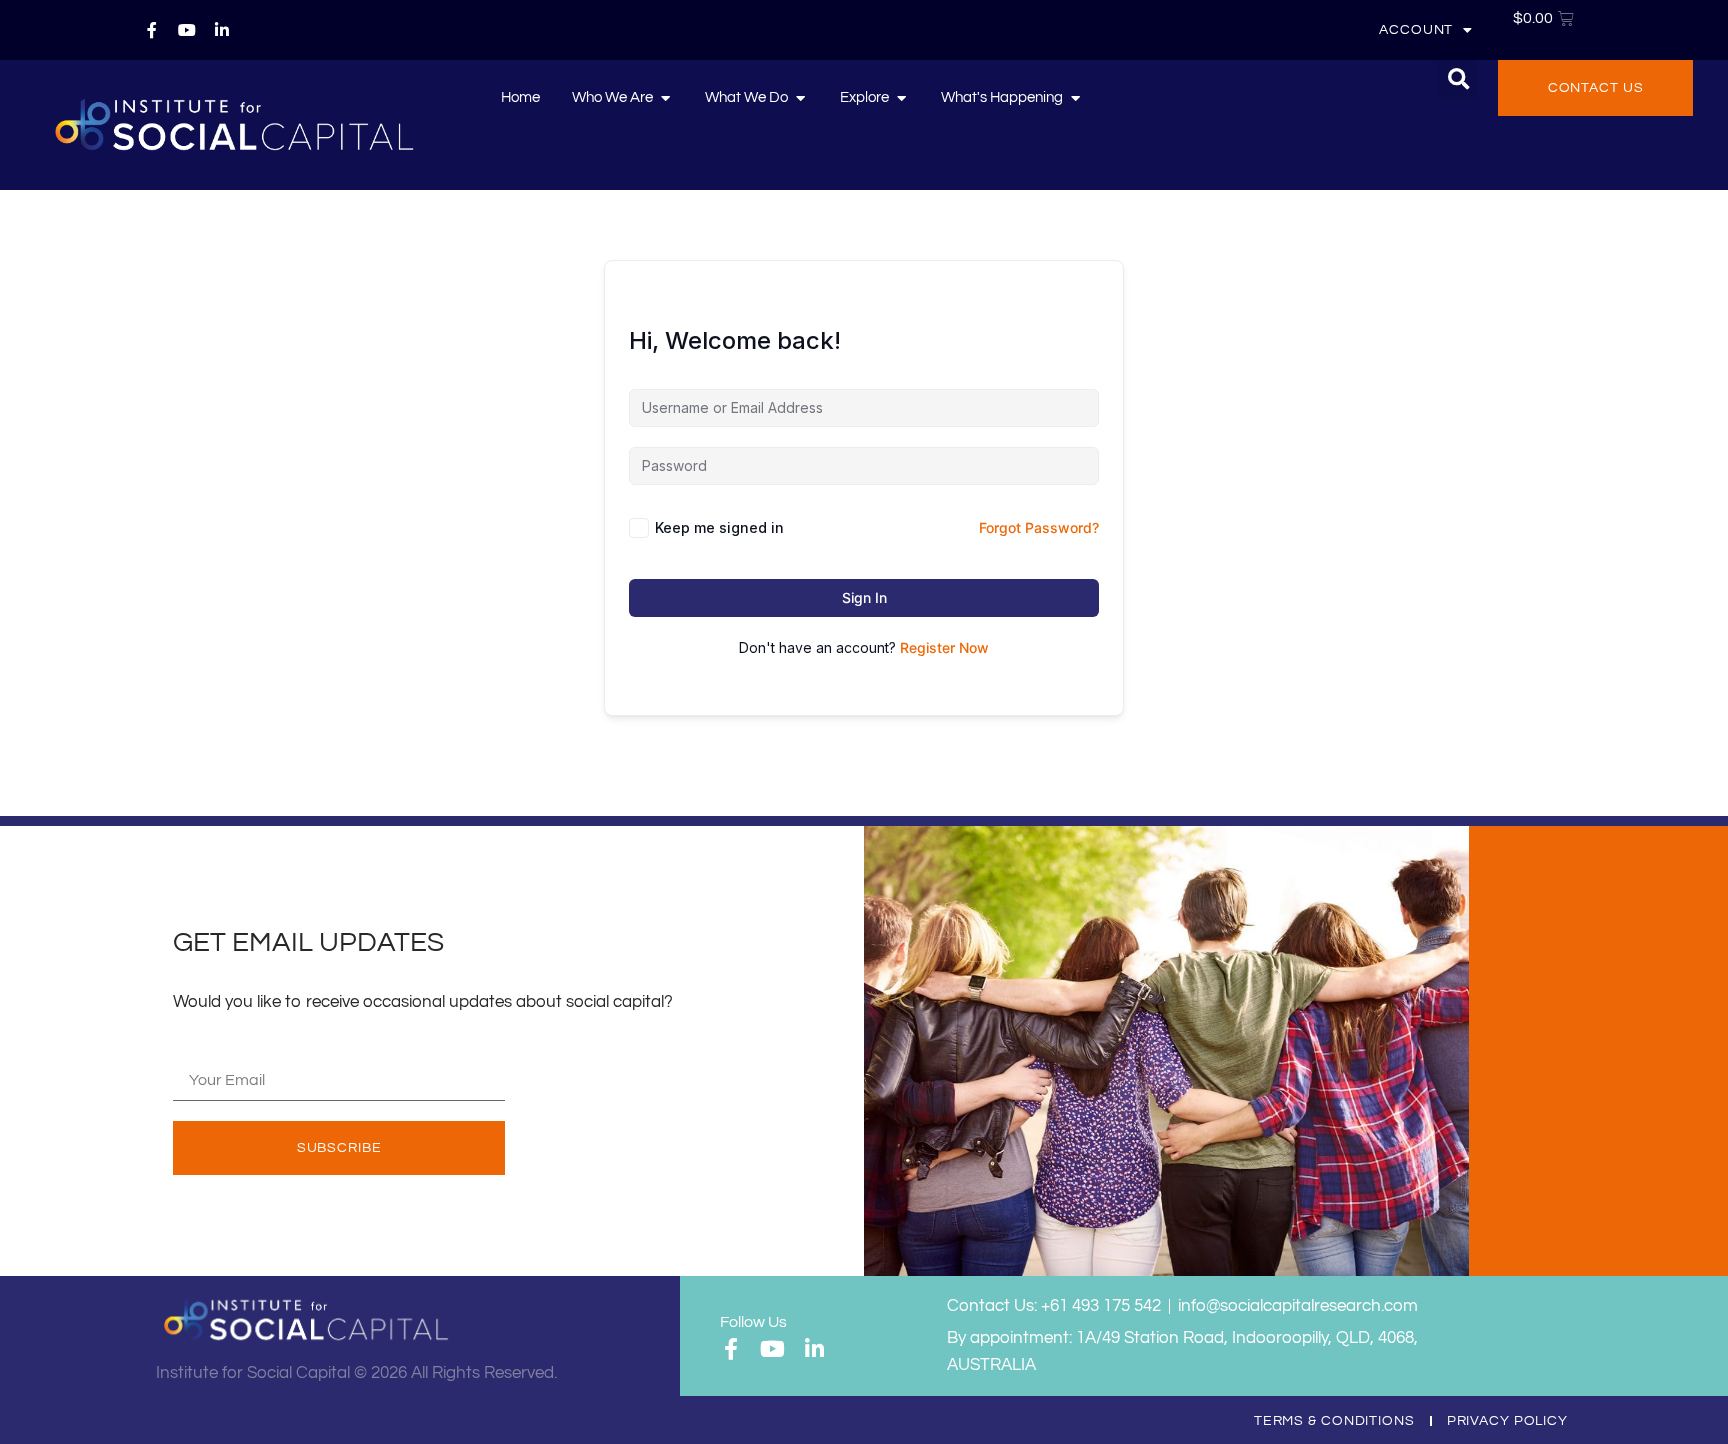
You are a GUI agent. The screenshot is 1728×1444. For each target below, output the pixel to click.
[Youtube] (187, 30)
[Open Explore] (901, 98)
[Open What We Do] (800, 98)
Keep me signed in (719, 527)
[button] (1458, 79)
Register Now (944, 647)
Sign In (864, 597)
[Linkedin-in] (222, 30)
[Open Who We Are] (665, 98)
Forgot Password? (1039, 527)
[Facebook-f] (152, 30)
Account (1416, 30)
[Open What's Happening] (1075, 98)
